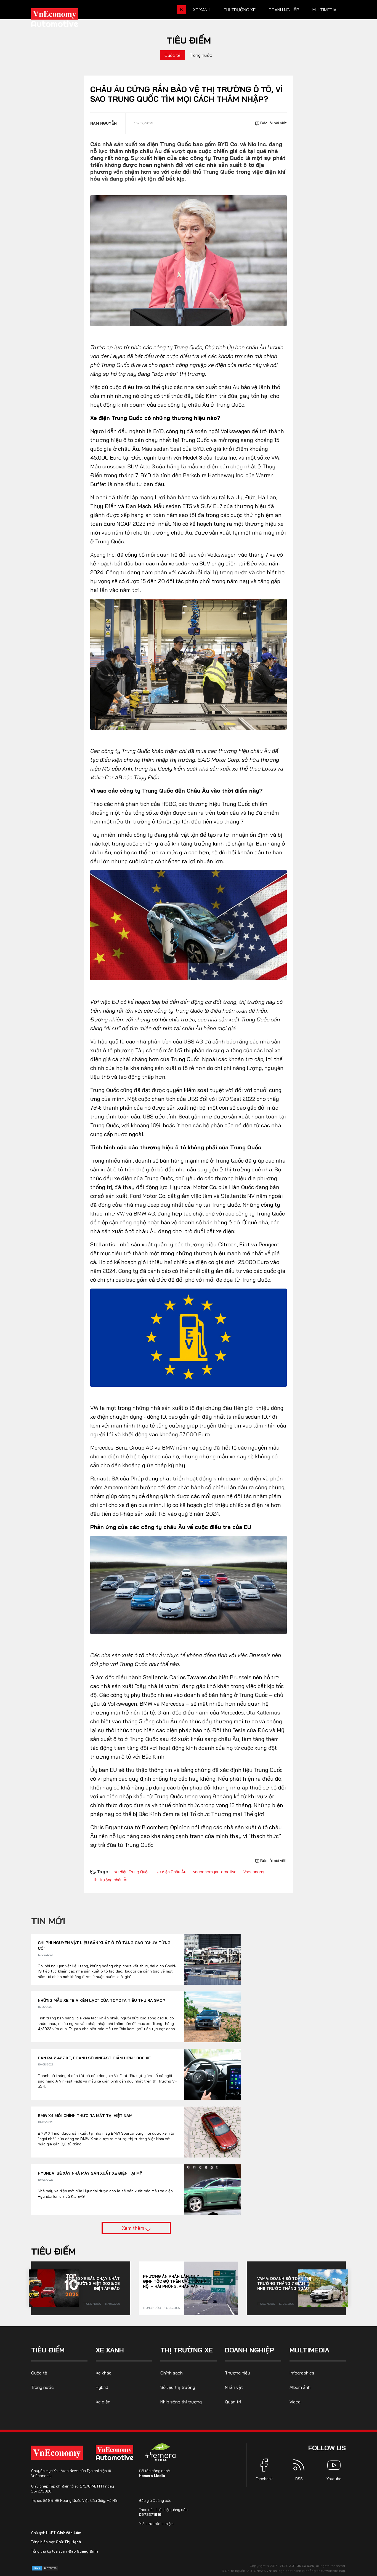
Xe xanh (202, 10)
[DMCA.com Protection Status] (45, 2568)
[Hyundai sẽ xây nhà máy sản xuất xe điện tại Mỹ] (213, 2190)
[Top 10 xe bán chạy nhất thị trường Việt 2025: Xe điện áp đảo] (54, 2288)
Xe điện (103, 2402)
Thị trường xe (240, 10)
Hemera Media (152, 2476)
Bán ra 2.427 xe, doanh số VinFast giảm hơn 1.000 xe (94, 2058)
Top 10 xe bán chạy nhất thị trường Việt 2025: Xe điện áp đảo (93, 2283)
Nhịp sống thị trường (181, 2402)
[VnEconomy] (57, 2453)
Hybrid (102, 2387)
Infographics (302, 2373)
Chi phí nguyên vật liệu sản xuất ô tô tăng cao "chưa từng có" (104, 1946)
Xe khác (104, 2373)
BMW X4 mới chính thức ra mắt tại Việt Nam (85, 2116)
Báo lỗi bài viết (273, 123)
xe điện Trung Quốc (132, 1872)
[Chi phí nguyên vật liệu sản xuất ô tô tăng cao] (213, 1959)
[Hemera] (161, 2452)
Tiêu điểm (189, 40)
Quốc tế (172, 55)
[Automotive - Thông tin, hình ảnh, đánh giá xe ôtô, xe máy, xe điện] (64, 19)
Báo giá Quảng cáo (155, 2500)
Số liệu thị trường (178, 2387)
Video (295, 2402)
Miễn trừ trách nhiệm (156, 2524)
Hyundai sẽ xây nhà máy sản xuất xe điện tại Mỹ (90, 2173)
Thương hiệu (237, 2373)
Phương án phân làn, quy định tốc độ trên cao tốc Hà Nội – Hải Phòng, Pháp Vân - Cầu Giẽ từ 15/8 (175, 2281)
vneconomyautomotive (215, 1872)
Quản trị (233, 2402)
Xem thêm (134, 2228)
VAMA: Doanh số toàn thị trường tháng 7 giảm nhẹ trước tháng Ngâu (284, 2283)
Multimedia (324, 10)
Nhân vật (234, 2387)
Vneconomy (254, 1872)
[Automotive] (116, 2452)
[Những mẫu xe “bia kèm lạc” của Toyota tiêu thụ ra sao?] (213, 2017)
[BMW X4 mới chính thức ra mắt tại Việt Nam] (213, 2132)
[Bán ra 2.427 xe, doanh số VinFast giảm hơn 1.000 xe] (213, 2074)
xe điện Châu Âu (171, 1872)
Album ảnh (300, 2387)
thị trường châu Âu (111, 1880)
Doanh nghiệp (284, 10)
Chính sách (172, 2373)
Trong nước (201, 55)
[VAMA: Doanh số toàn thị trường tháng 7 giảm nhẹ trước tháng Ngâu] (323, 2288)
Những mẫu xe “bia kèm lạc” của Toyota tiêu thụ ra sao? (101, 2000)
